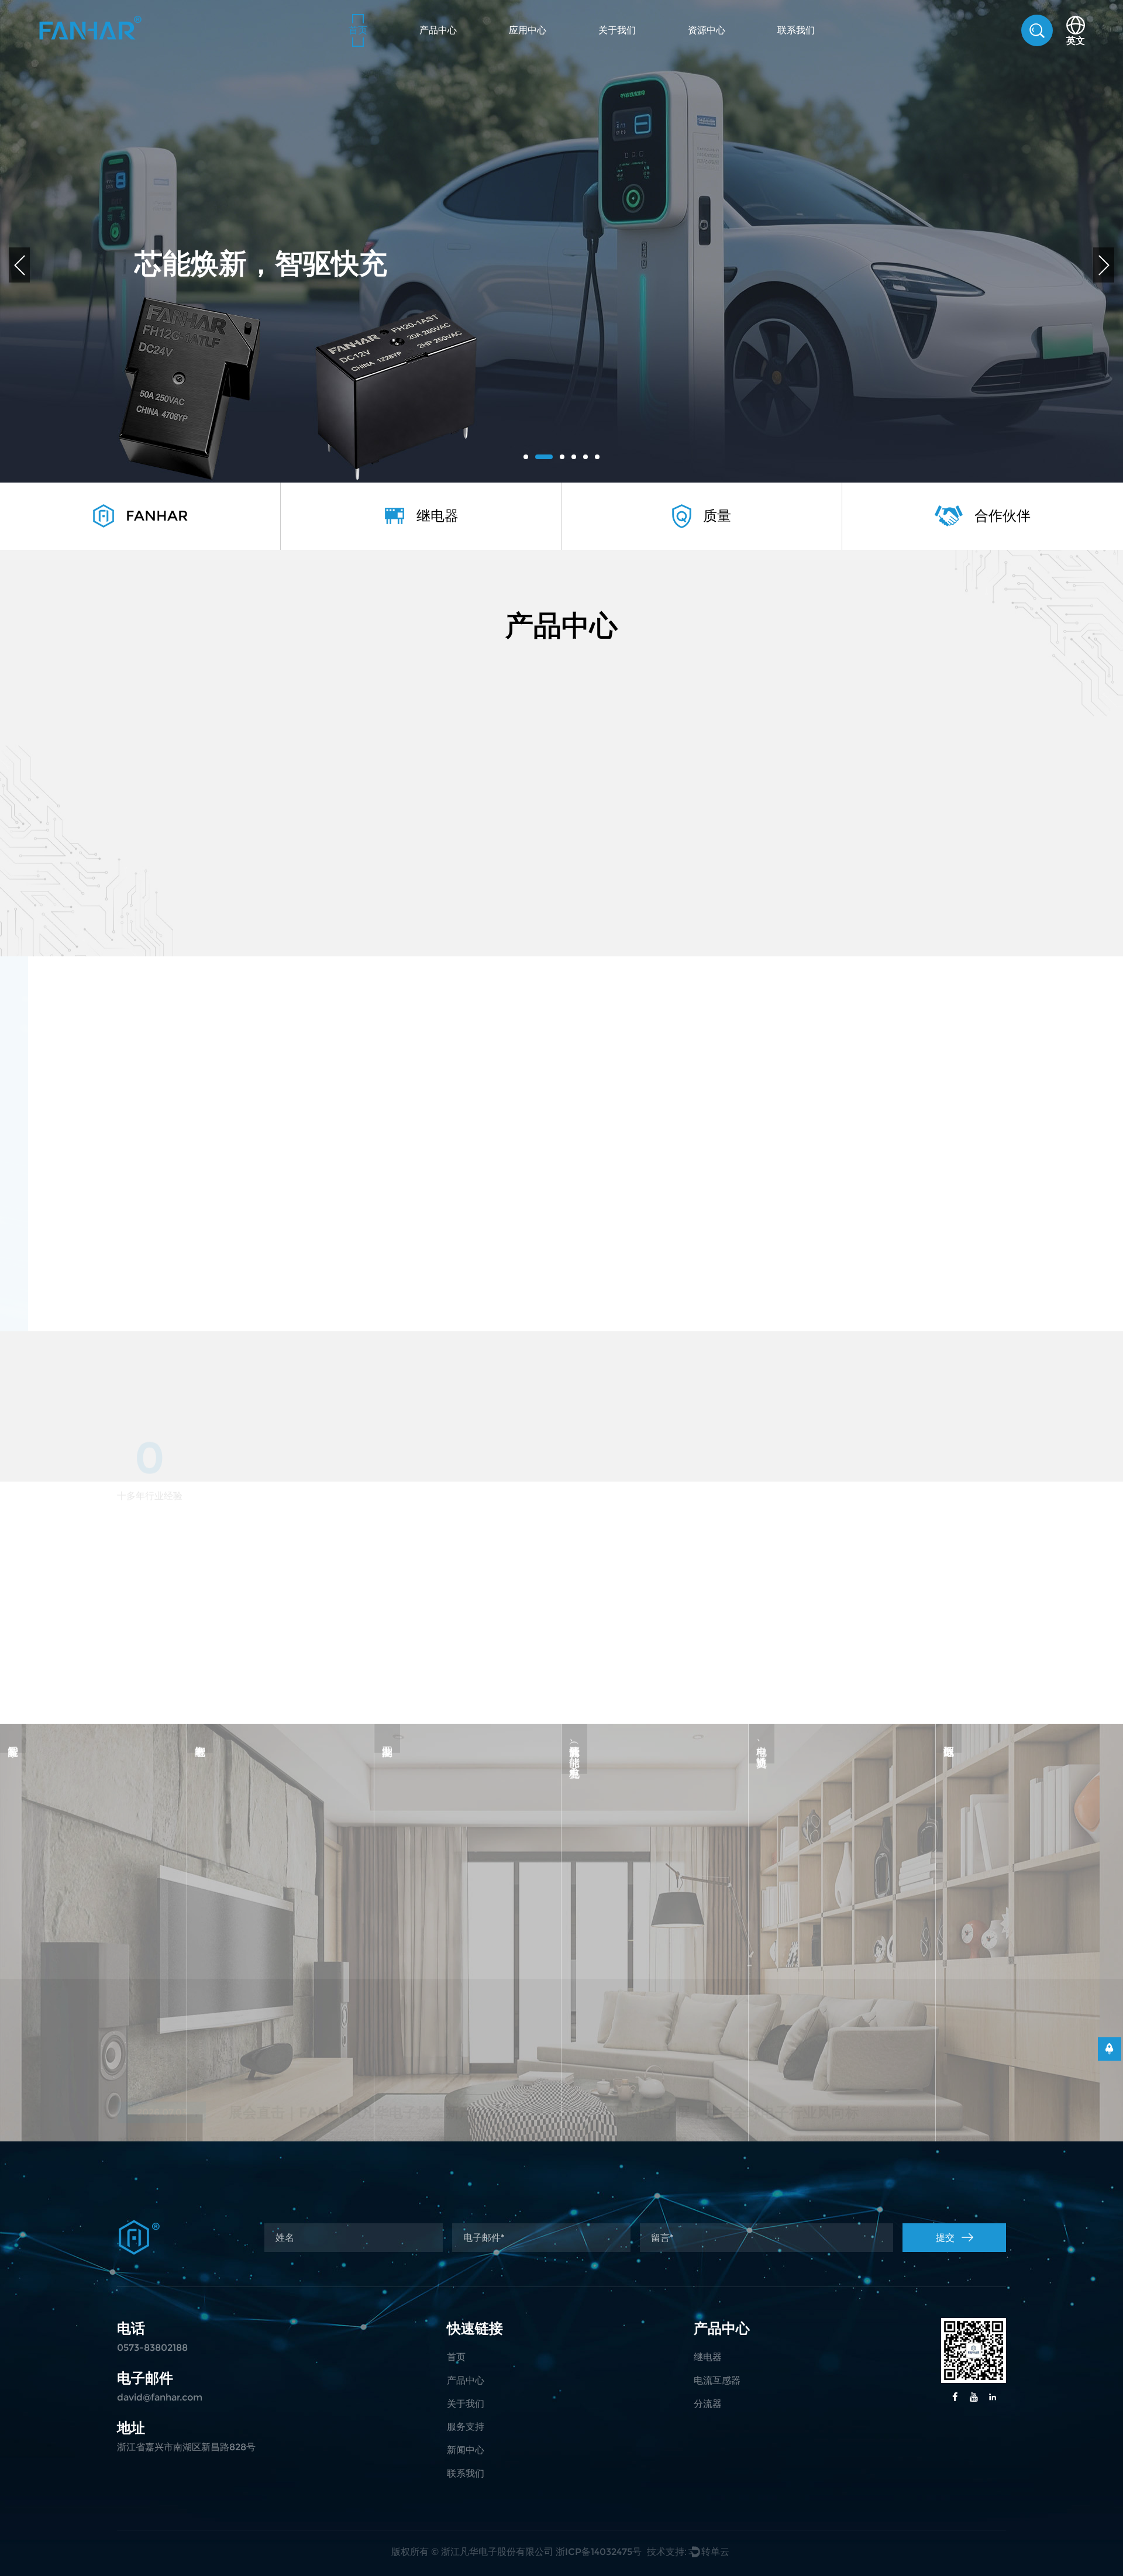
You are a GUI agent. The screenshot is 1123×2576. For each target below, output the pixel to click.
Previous (19, 265)
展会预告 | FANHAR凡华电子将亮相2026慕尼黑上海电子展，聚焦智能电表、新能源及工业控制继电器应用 (564, 2033)
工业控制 (468, 1893)
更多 (94, 1932)
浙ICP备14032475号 (599, 2552)
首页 (358, 30)
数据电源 (1029, 1893)
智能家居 (94, 1893)
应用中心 (528, 30)
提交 (945, 2238)
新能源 (655, 1882)
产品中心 (438, 30)
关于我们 (617, 30)
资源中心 (707, 30)
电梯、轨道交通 (842, 1893)
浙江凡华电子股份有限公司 (497, 2552)
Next (1104, 265)
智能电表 (281, 1893)
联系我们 (796, 30)
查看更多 (153, 1227)
